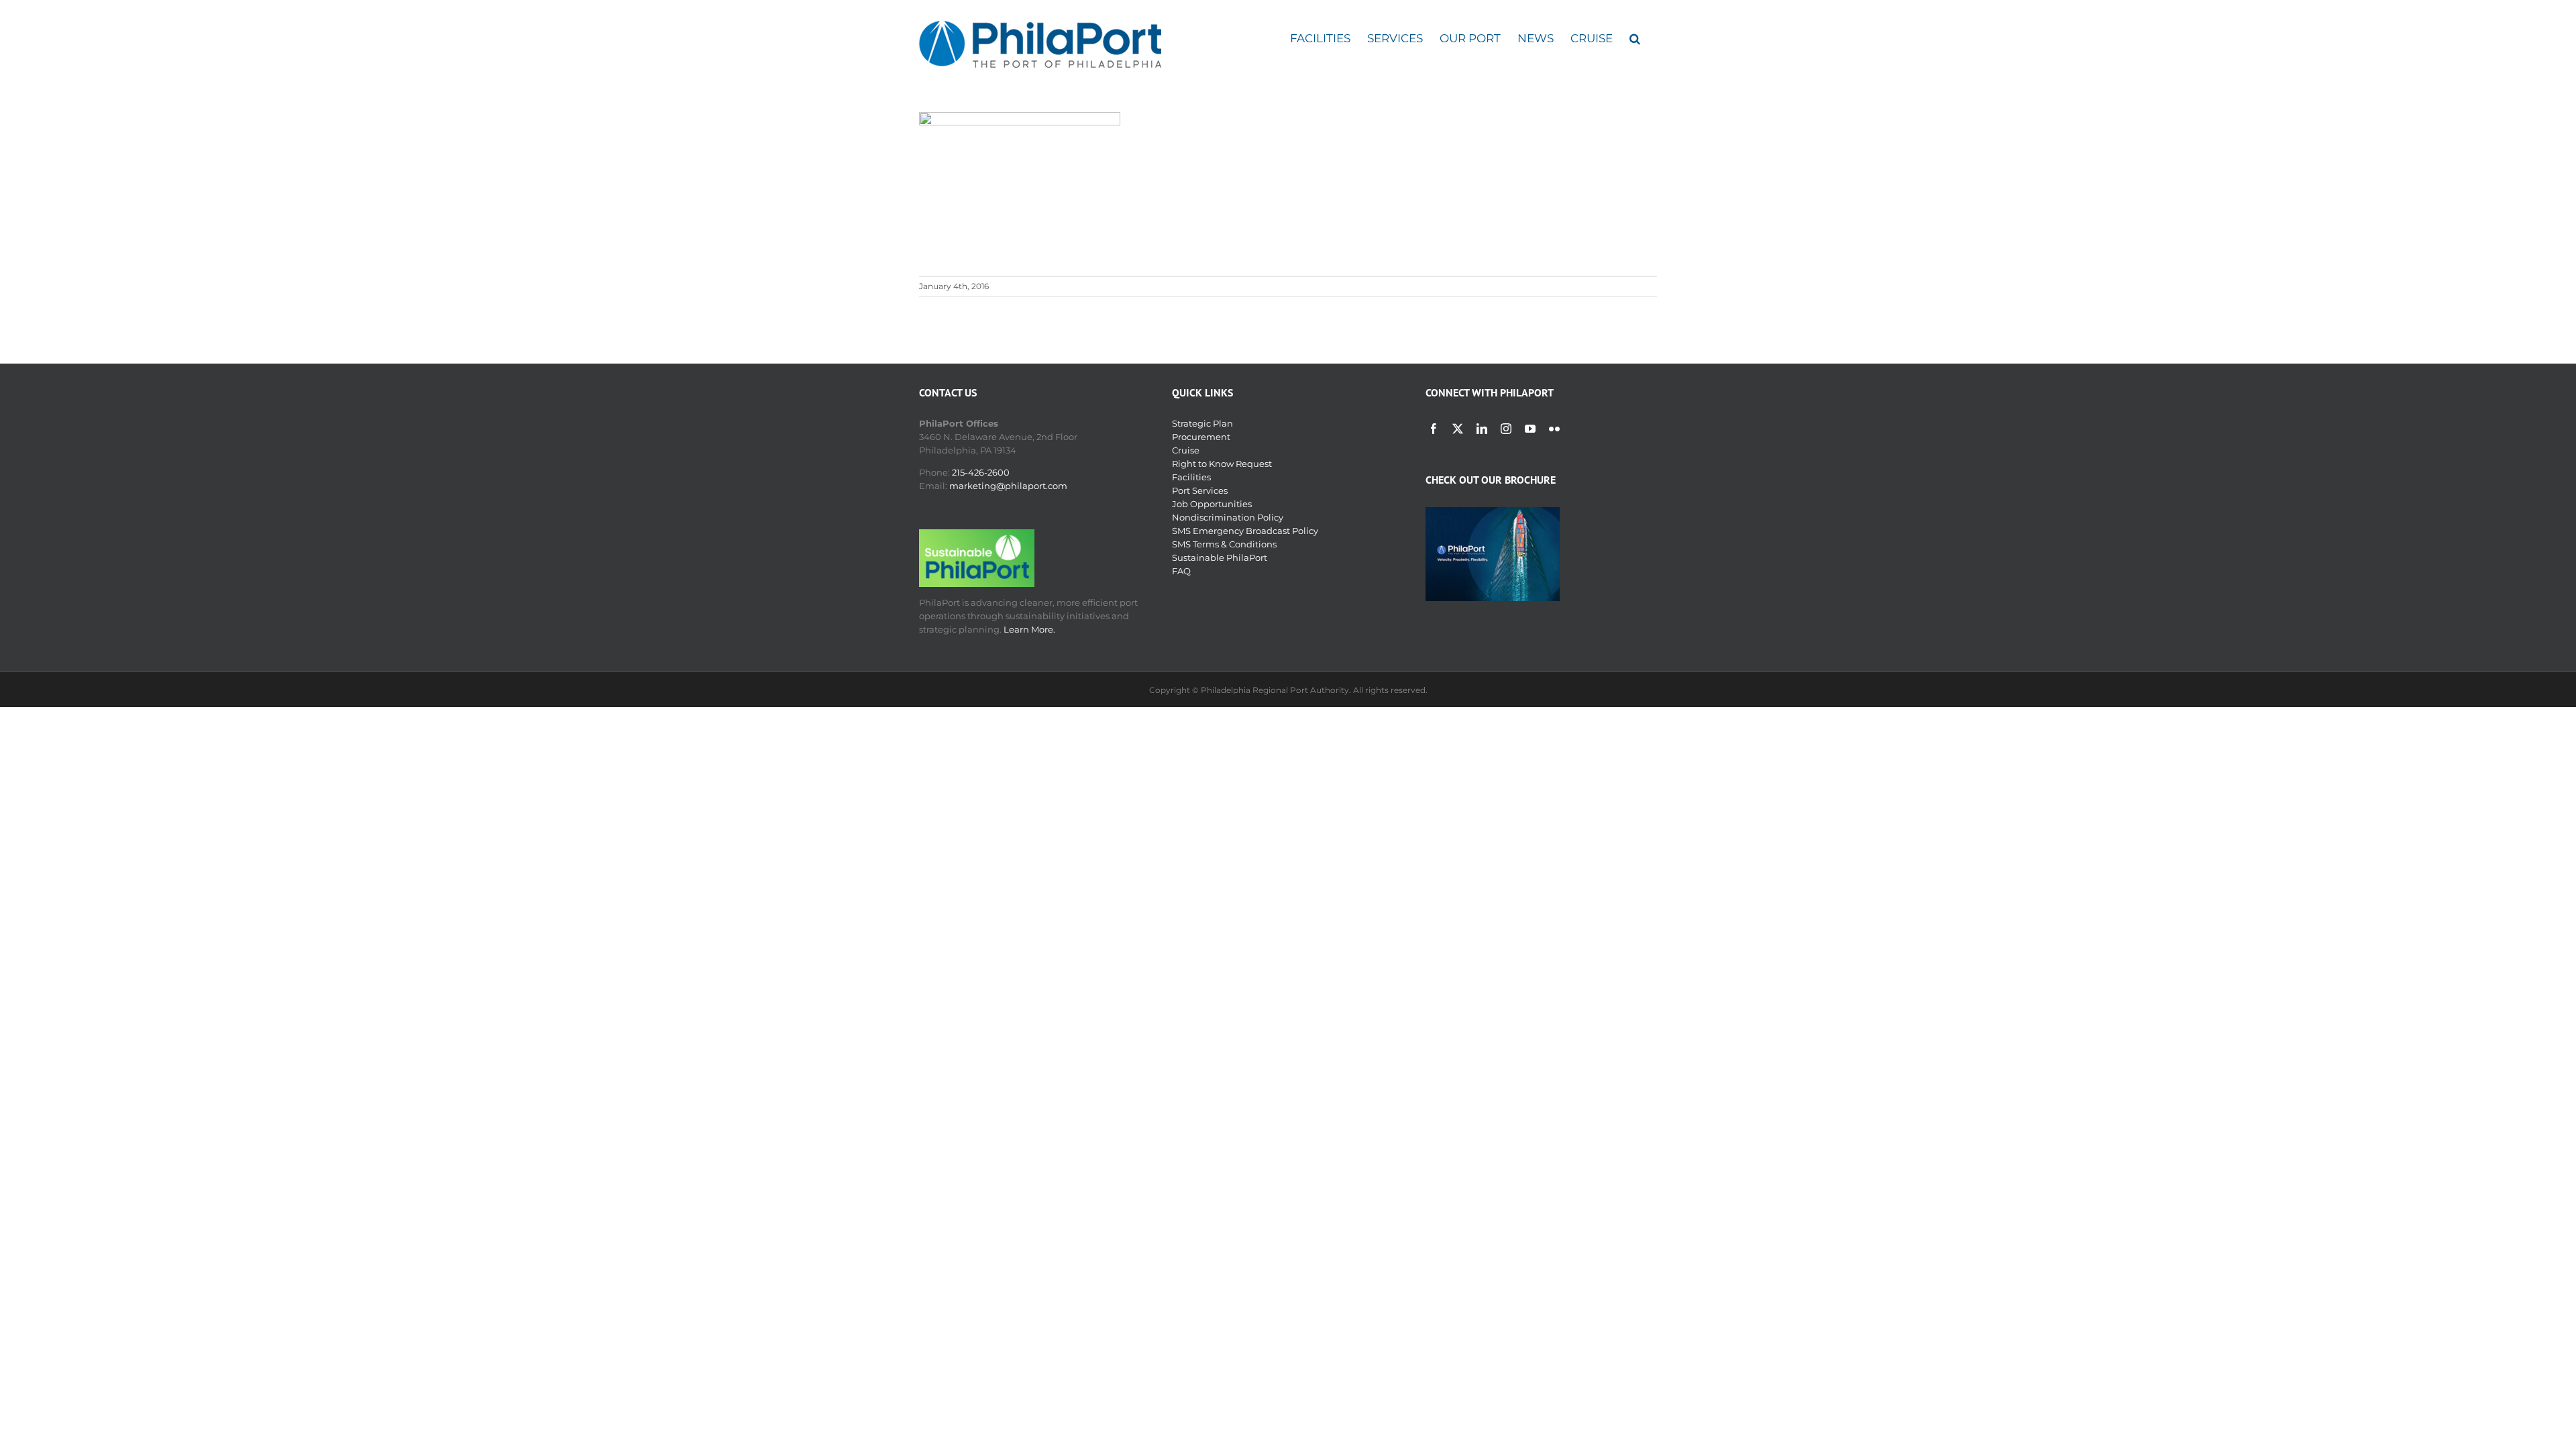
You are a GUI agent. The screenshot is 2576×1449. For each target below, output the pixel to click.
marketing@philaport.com (1008, 486)
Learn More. (1029, 629)
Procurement (1201, 437)
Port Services (1200, 490)
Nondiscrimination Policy (1228, 517)
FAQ (1181, 571)
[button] (1635, 39)
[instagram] (1506, 429)
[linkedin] (1482, 429)
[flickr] (1554, 429)
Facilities (1191, 477)
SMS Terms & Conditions (1224, 544)
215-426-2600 (981, 472)
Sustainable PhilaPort (1220, 557)
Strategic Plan (1202, 423)
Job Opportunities (1212, 504)
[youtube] (1530, 429)
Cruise (1186, 450)
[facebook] (1434, 429)
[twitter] (1458, 429)
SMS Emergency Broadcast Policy (1245, 531)
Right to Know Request (1222, 464)
